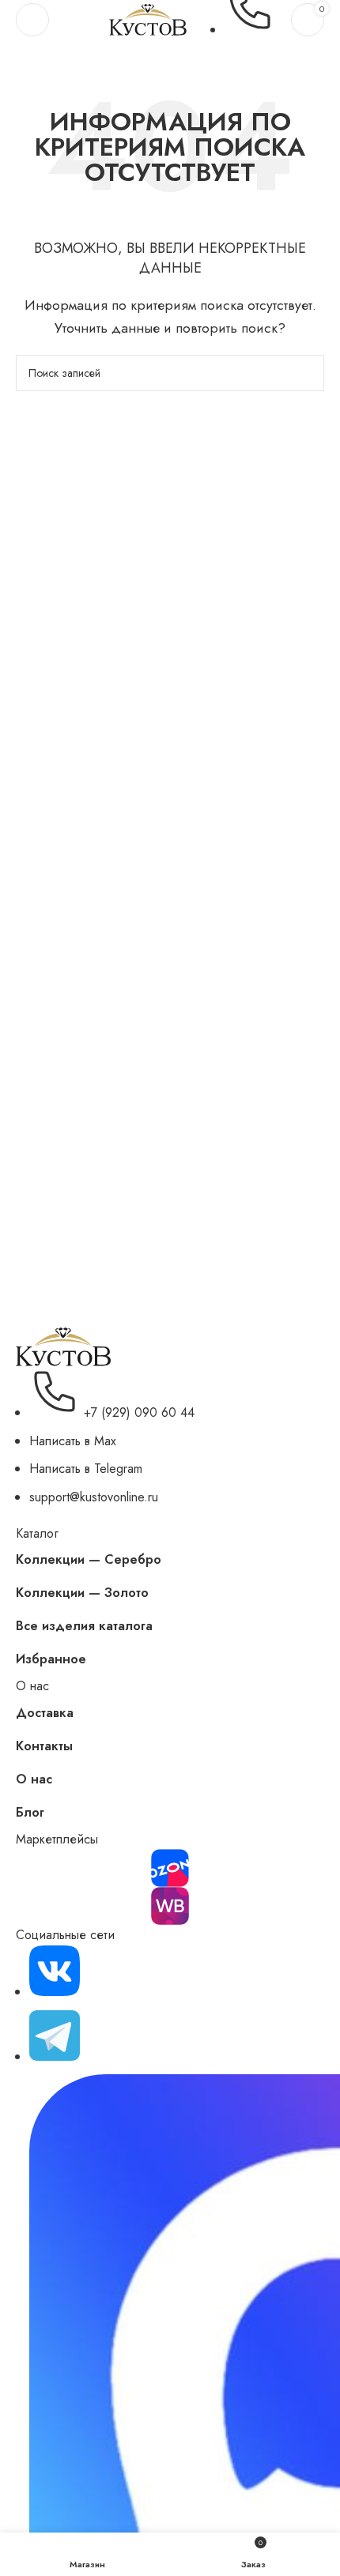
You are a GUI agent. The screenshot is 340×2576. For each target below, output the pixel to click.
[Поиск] (306, 373)
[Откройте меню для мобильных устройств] (32, 20)
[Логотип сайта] (148, 19)
